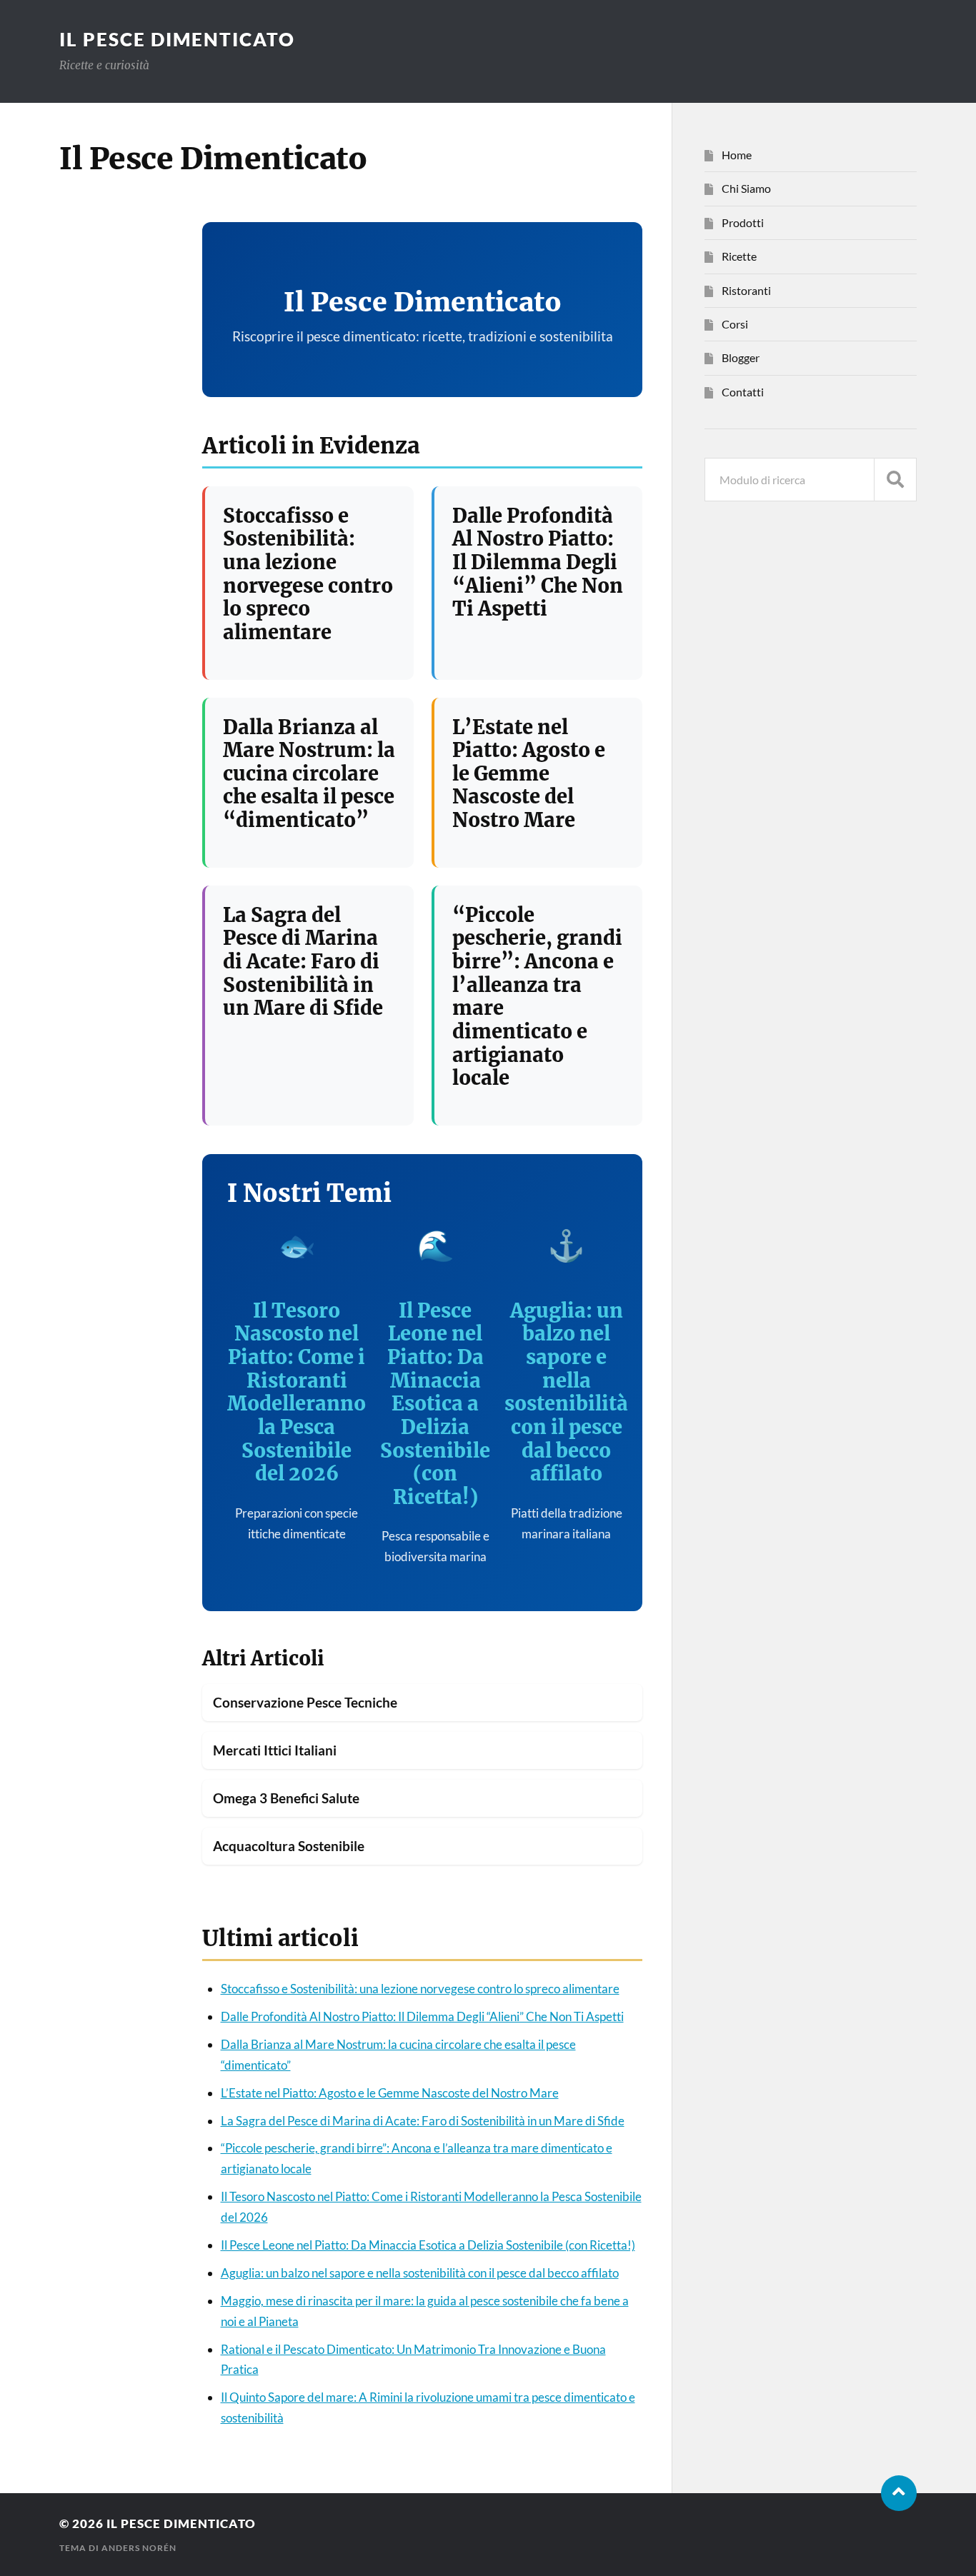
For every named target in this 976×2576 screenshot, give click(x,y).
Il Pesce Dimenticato (177, 39)
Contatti (743, 392)
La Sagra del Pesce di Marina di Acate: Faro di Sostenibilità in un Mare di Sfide (303, 962)
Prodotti (743, 222)
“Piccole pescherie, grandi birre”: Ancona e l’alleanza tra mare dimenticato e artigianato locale (537, 996)
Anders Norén (139, 2548)
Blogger (741, 357)
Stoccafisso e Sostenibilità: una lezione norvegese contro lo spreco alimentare (308, 574)
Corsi (735, 324)
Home (737, 155)
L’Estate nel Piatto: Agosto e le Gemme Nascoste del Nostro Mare (529, 774)
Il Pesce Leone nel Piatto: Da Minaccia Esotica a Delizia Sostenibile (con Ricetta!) (435, 1404)
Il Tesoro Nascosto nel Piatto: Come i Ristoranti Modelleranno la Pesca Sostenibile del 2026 (297, 1392)
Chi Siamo (746, 188)
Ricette (739, 256)
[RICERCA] (895, 480)
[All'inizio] (899, 2493)
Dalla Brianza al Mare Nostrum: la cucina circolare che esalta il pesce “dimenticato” (309, 774)
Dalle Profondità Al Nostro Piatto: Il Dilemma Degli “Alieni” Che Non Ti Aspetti (538, 562)
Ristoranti (746, 290)
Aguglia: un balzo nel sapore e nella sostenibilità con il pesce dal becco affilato (566, 1392)
